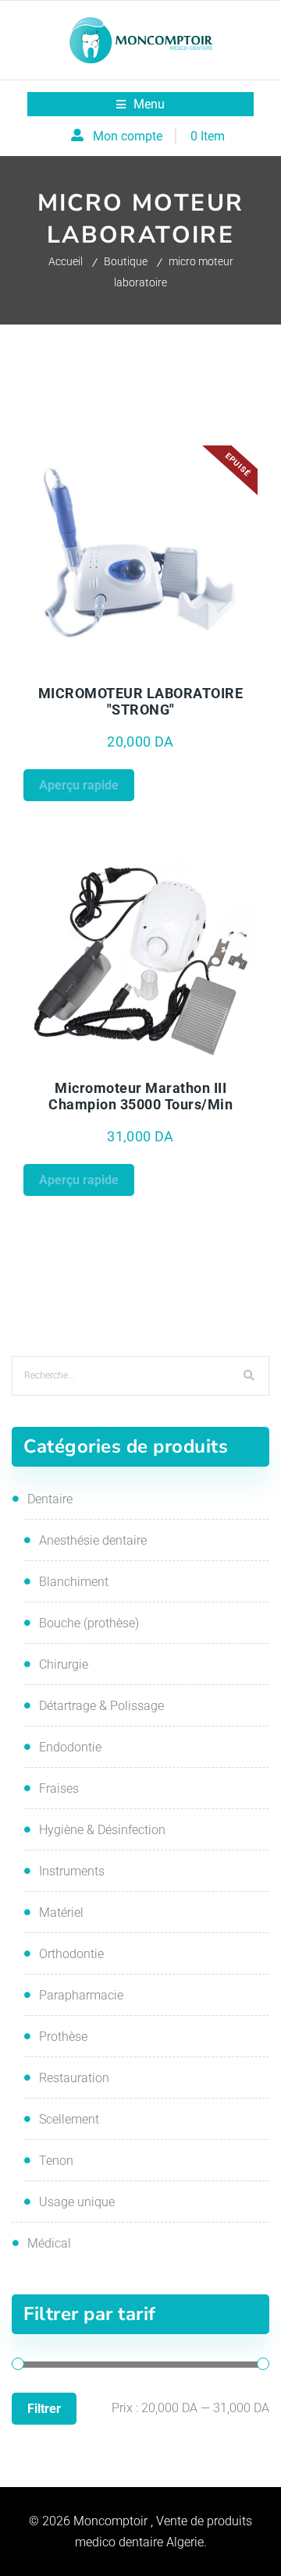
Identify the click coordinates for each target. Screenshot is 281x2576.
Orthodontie (71, 1954)
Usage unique (77, 2202)
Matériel (61, 1912)
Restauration (74, 2078)
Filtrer (44, 2409)
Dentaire (50, 1499)
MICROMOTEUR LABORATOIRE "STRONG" (141, 701)
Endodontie (70, 1747)
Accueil (66, 261)
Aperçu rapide (82, 667)
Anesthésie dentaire (93, 1540)
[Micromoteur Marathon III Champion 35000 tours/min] (141, 956)
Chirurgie (64, 1664)
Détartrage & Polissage (101, 1706)
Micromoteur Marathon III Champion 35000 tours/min (140, 1096)
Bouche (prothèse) (89, 1623)
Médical (49, 2243)
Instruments (72, 1871)
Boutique (126, 261)
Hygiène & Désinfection (102, 1830)
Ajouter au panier (199, 1062)
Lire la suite (199, 667)
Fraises (59, 1788)
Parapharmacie (81, 1995)
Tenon (56, 2161)
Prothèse (63, 2037)
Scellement (69, 2119)
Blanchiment (74, 1582)
